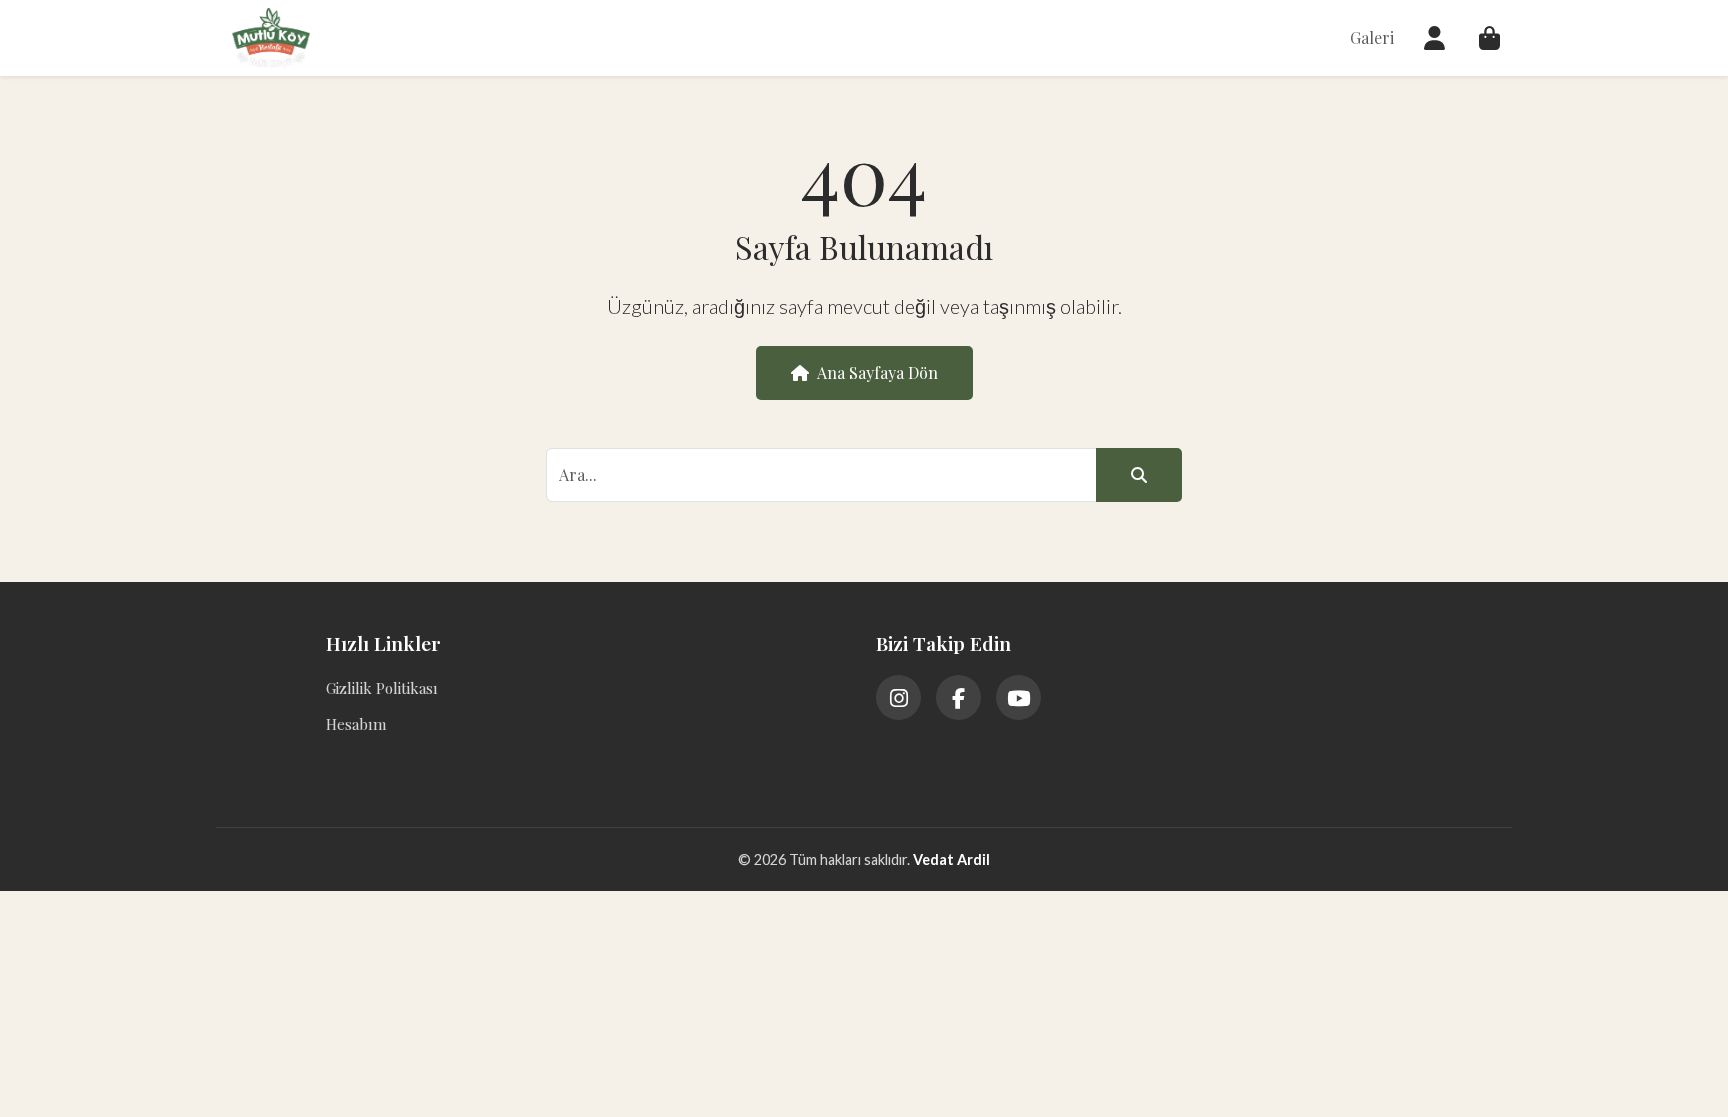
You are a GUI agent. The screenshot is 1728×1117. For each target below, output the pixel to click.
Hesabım (356, 724)
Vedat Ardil (951, 859)
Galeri (1372, 37)
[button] (1434, 38)
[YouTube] (1018, 697)
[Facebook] (958, 697)
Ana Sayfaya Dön (877, 372)
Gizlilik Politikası (382, 688)
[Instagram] (898, 697)
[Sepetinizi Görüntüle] (1489, 38)
